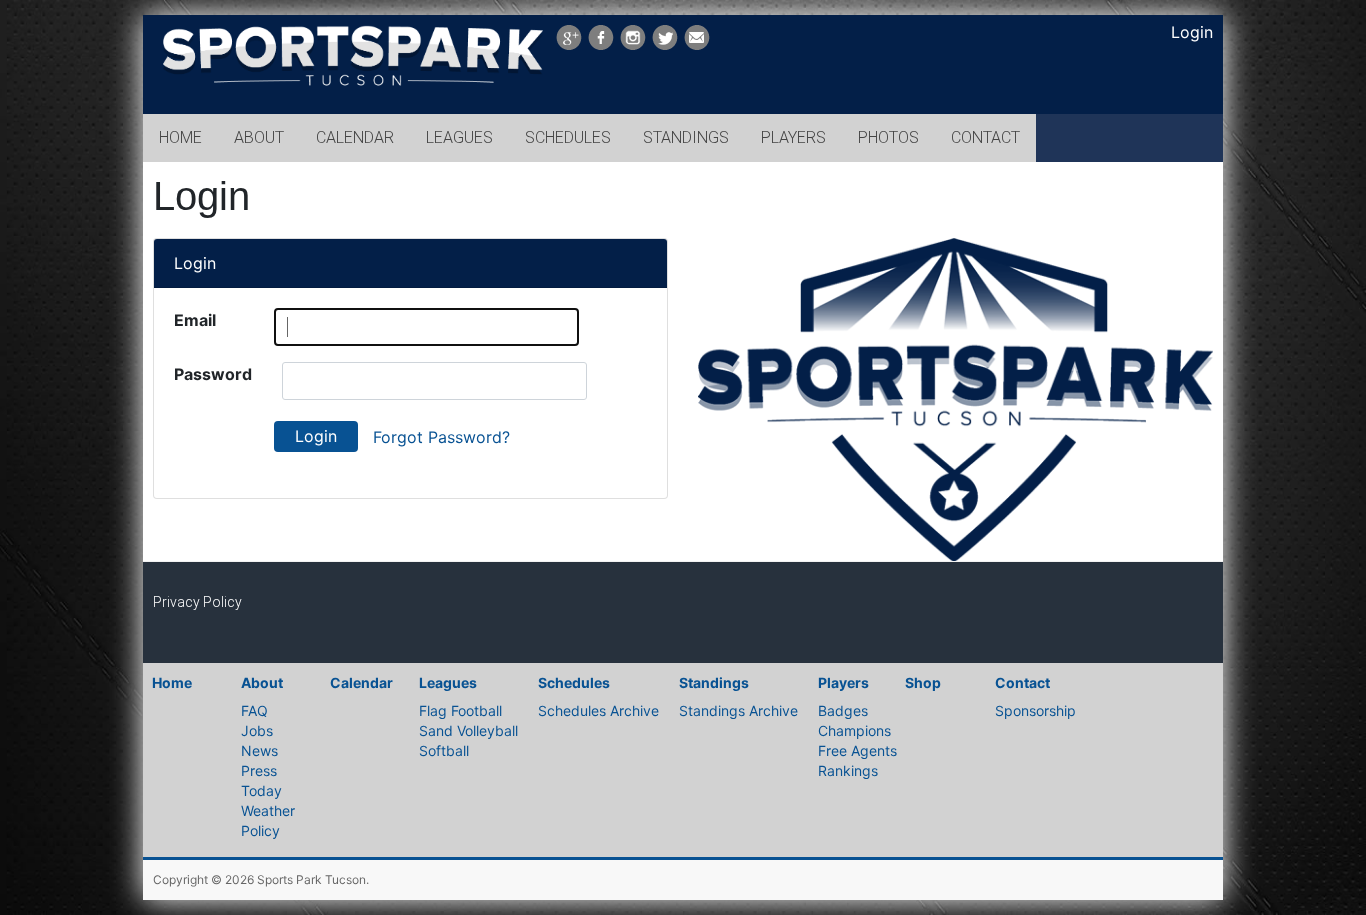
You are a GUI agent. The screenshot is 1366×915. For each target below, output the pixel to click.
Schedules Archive (598, 710)
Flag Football (460, 710)
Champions (854, 730)
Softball (444, 750)
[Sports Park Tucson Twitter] (665, 37)
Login (1192, 32)
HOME (180, 137)
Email (195, 320)
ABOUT (259, 137)
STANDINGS (686, 137)
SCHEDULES (568, 137)
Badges (843, 710)
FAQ (254, 710)
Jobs (257, 730)
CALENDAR (355, 137)
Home (172, 682)
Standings (714, 682)
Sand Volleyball (468, 730)
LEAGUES (459, 137)
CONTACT (985, 137)
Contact (1022, 682)
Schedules (574, 682)
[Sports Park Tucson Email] (697, 37)
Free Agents (857, 750)
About (262, 682)
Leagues (448, 682)
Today (261, 790)
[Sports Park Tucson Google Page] (569, 37)
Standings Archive (738, 710)
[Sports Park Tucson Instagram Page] (633, 37)
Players (843, 682)
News (259, 750)
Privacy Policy (197, 602)
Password (213, 374)
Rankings (848, 770)
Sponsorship (1035, 710)
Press (259, 770)
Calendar (361, 682)
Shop (923, 682)
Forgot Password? (441, 437)
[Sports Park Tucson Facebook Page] (601, 37)
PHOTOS (888, 137)
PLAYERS (793, 137)
